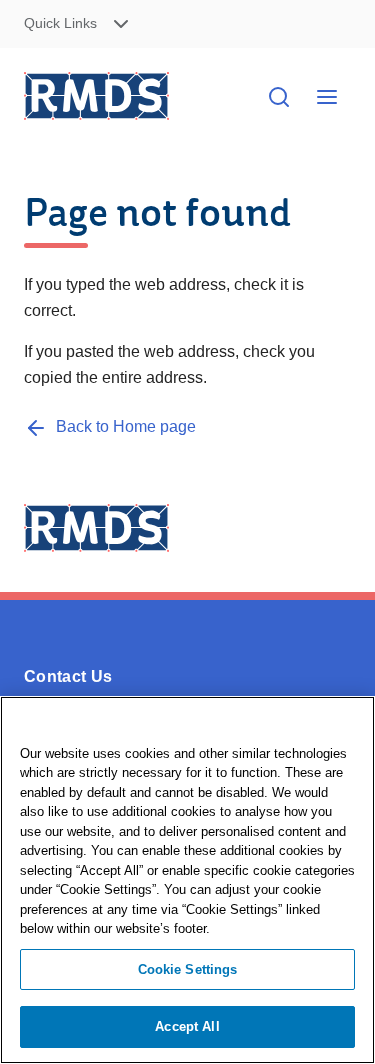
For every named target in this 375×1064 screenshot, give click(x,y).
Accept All (187, 1026)
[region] (187, 880)
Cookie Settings (188, 969)
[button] (100, 24)
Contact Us (68, 676)
